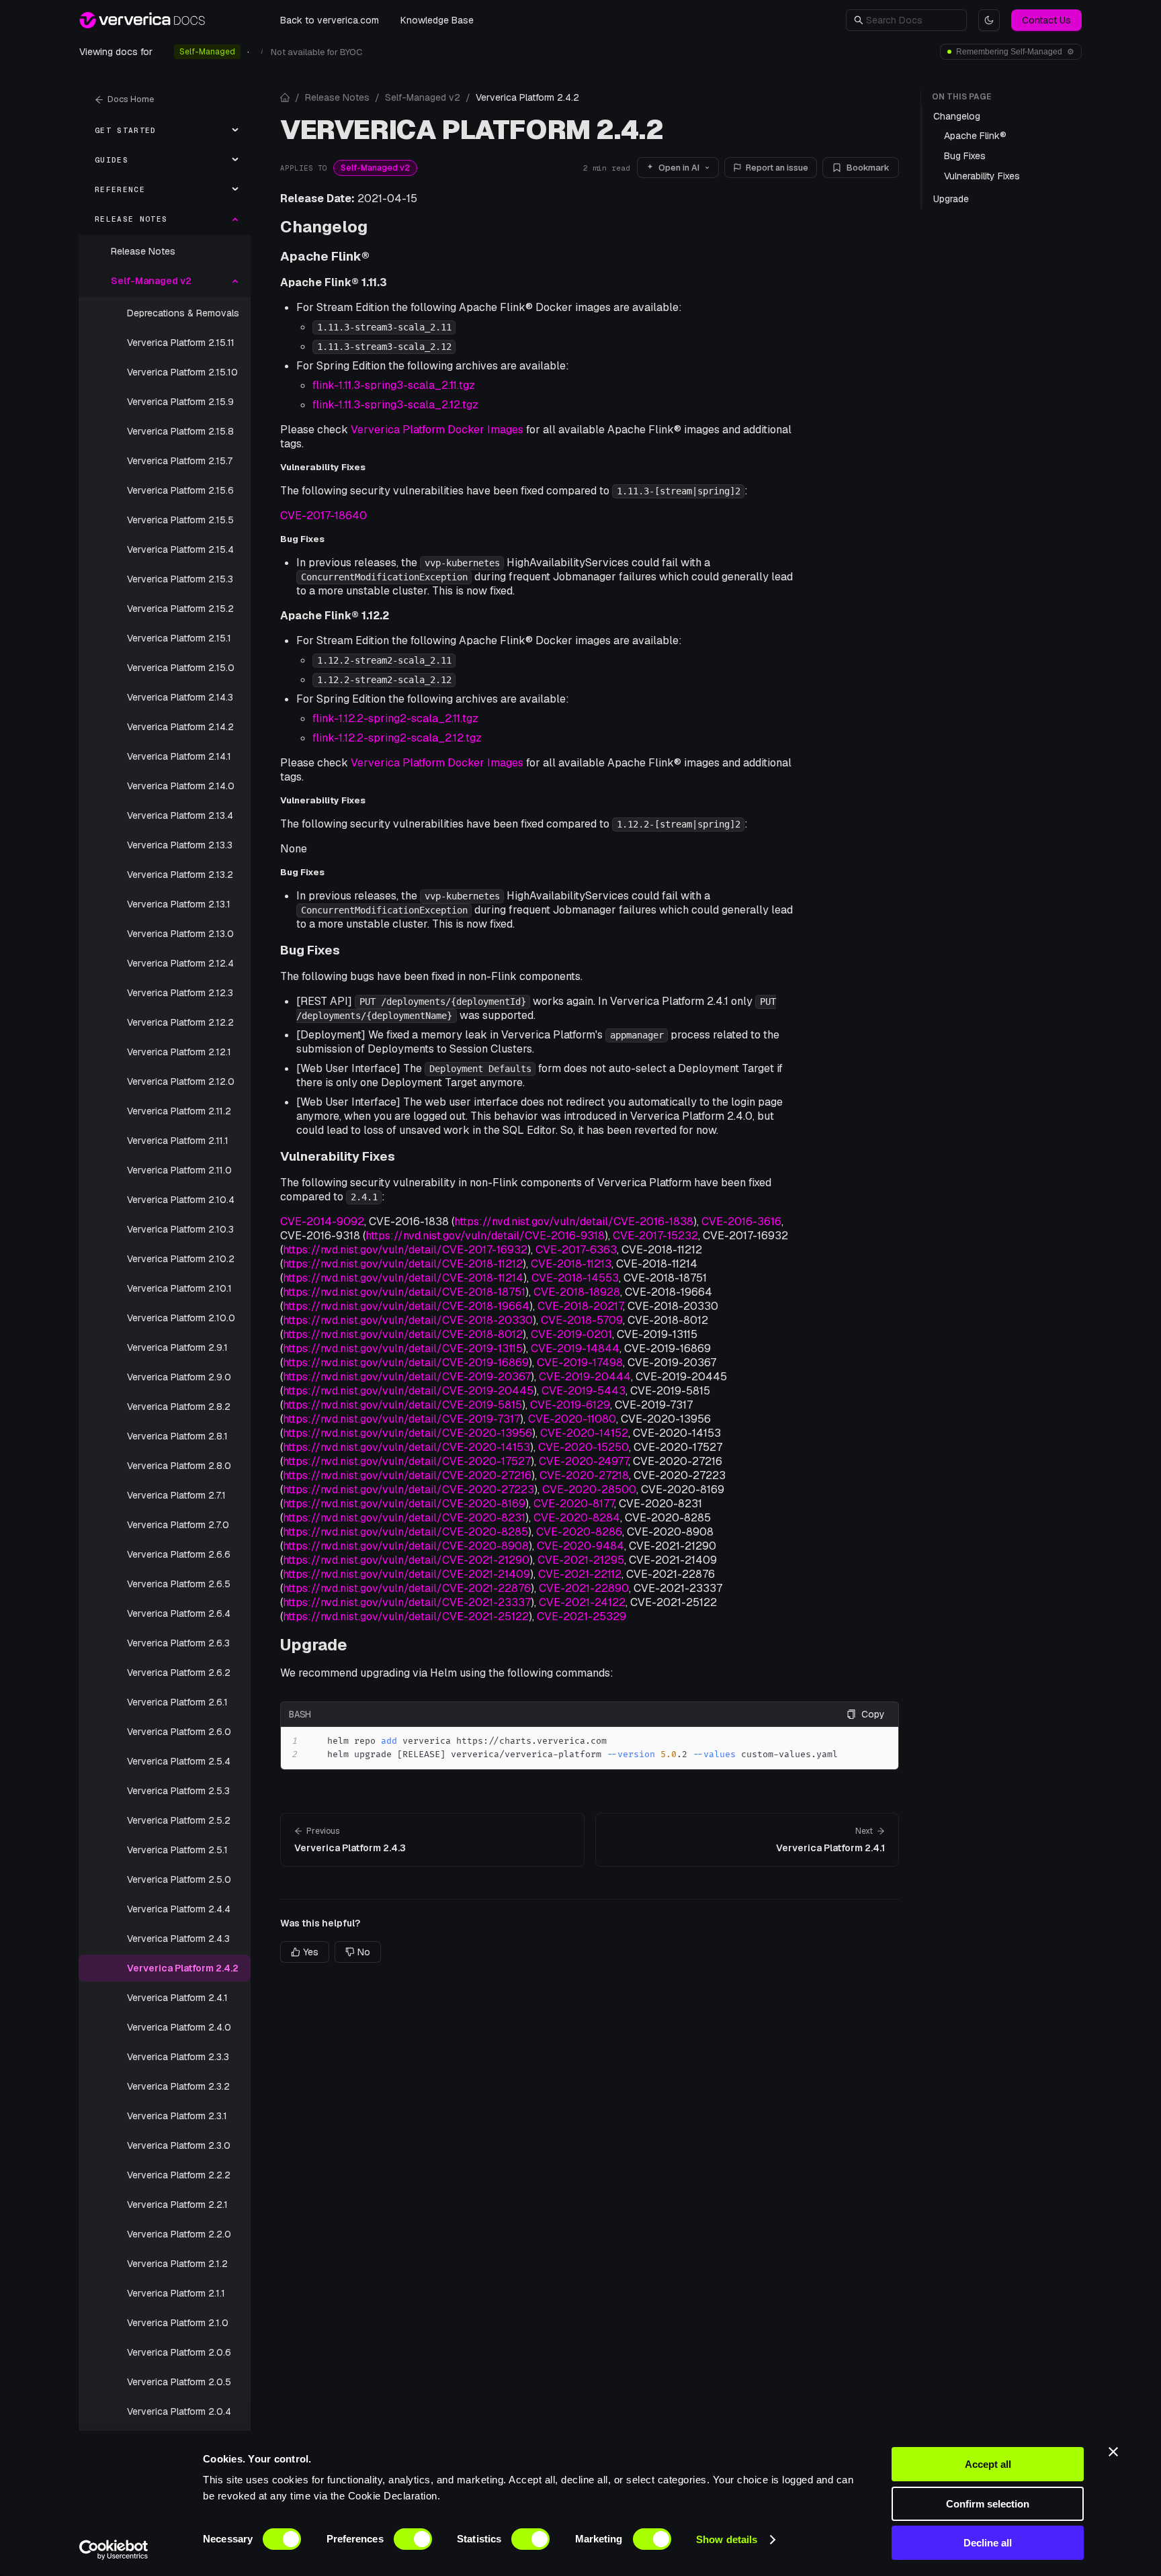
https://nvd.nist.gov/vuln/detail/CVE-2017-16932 (405, 1250)
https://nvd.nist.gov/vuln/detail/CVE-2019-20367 (407, 1377)
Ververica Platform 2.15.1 (179, 638)
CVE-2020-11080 (572, 1419)
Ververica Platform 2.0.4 (179, 2411)
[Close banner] (1113, 2452)
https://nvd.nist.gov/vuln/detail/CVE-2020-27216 (407, 1475)
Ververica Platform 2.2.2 (179, 2175)
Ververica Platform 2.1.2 (177, 2264)
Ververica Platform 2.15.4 (180, 549)
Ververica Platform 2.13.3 (180, 845)
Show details (727, 2539)
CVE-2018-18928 (577, 1292)
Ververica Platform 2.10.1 (179, 1288)
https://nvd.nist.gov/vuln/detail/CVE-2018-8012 (403, 1334)
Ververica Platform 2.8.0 (179, 1466)
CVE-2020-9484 (580, 1546)
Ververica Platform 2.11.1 (178, 1141)
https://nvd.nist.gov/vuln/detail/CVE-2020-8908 (406, 1546)
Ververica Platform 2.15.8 (180, 431)
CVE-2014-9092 (322, 1222)
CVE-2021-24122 (582, 1602)
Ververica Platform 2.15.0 (181, 668)
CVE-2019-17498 (580, 1363)
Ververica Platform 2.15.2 (180, 609)
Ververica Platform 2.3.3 (178, 2057)
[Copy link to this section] (378, 227)
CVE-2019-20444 (585, 1377)
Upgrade (314, 1645)
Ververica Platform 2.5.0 (179, 1879)
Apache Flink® (325, 256)
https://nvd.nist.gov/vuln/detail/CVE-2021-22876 (407, 1588)
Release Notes (143, 251)
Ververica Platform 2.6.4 (179, 1613)
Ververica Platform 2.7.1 (176, 1495)
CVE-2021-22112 (580, 1574)
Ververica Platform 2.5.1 (177, 1850)
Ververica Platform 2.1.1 (176, 2293)
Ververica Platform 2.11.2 (179, 1111)
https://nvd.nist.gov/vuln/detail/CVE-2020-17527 (407, 1461)
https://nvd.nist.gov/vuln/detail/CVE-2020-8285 (405, 1532)
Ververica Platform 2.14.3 (180, 697)
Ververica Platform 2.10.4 (181, 1200)
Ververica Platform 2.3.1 (177, 2116)
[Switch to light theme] (989, 20)
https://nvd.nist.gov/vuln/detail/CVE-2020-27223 (408, 1490)
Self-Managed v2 (423, 97)
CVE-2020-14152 (584, 1433)
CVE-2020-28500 (589, 1490)
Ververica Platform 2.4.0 (179, 2027)
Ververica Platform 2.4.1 (177, 1998)
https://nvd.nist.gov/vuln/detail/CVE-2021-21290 (406, 1560)
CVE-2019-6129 (570, 1405)
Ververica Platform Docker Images (437, 430)
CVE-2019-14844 (575, 1348)
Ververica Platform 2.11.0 (179, 1170)
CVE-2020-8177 (574, 1504)
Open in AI (679, 168)
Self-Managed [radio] (207, 52)
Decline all (988, 2543)
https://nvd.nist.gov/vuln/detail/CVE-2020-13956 (407, 1433)
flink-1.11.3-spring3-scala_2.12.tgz (395, 405)
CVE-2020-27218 (584, 1475)
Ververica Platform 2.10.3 (180, 1229)
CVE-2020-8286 (579, 1532)
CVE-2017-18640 (324, 516)
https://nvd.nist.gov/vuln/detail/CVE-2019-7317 (401, 1419)
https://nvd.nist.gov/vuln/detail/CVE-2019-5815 (402, 1405)
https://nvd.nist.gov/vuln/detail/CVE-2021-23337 (407, 1602)
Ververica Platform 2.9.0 (179, 1377)
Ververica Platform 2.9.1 (177, 1347)
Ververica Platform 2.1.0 (178, 2323)
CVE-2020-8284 (577, 1518)
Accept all (988, 2464)
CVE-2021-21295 (581, 1560)
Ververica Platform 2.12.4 (180, 963)
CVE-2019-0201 (571, 1334)
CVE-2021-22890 (584, 1588)
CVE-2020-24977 (584, 1461)
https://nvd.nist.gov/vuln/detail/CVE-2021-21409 (406, 1574)
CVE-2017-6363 (576, 1250)
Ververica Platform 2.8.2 (179, 1407)
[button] (912, 20)
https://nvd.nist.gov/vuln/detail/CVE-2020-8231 (404, 1518)
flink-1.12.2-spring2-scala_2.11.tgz (395, 718)
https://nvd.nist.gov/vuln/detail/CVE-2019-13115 (403, 1348)
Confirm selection (988, 2504)
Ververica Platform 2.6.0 (179, 1732)
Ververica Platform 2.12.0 (181, 1081)
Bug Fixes (310, 950)
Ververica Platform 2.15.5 (180, 520)
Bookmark (868, 168)
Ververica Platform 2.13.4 (180, 815)
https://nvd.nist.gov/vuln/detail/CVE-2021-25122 (406, 1616)
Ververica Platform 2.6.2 (179, 1673)
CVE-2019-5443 (584, 1391)
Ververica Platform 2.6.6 (179, 1554)
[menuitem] (165, 130)
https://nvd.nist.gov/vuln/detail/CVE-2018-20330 (408, 1320)
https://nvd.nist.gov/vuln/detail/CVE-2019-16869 (406, 1363)
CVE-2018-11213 (571, 1264)
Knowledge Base (437, 20)
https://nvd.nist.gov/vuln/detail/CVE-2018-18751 (404, 1292)
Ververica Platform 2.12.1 (179, 1052)
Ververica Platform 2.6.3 (178, 1643)
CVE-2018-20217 (580, 1306)
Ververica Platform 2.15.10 (182, 372)
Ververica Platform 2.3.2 (178, 2086)
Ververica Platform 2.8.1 (177, 1436)
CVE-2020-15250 (584, 1447)
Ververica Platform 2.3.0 (179, 2145)
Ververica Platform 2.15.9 (180, 402)
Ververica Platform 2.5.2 (179, 1820)
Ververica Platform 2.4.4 (179, 1909)
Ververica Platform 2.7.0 (178, 1525)
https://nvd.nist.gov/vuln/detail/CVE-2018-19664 (406, 1306)
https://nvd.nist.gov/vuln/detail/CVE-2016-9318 (485, 1236)
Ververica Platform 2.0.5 (179, 2382)
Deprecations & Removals (183, 313)
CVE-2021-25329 (582, 1616)
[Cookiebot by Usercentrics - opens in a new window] (114, 2550)
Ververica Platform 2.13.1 (179, 904)
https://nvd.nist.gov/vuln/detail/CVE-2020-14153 (406, 1447)
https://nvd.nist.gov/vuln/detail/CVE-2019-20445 (408, 1391)
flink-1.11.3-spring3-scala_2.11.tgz (394, 385)
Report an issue (777, 168)
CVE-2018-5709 (582, 1320)
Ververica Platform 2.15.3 (180, 579)
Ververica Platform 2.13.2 (180, 875)
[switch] (413, 2539)
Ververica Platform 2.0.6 (179, 2352)
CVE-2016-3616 (741, 1222)
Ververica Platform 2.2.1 (177, 2205)
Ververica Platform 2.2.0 (179, 2234)
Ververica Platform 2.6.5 (179, 1584)
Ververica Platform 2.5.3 (178, 1791)
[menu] (165, 1330)
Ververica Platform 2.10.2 (181, 1259)
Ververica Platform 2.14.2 (180, 727)
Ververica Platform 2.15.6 (180, 490)
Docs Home (131, 99)
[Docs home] (285, 97)
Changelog (324, 227)
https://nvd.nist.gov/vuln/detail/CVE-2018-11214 (403, 1278)
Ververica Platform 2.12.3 (180, 993)
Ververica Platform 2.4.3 (178, 1939)
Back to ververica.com (330, 20)
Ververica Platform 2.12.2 (180, 1022)
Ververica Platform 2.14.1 (179, 756)
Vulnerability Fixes (338, 1156)
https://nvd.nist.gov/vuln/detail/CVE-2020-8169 (404, 1504)
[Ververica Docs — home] (142, 20)
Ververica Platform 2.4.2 (183, 1968)
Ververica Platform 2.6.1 (177, 1702)
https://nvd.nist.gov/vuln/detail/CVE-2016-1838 (574, 1222)
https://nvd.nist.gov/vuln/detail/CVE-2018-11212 (403, 1264)
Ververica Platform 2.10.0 (181, 1318)
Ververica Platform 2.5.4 (179, 1761)
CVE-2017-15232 (655, 1236)
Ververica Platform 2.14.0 (181, 786)
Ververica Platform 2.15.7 (180, 461)
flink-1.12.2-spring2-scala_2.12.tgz (397, 738)
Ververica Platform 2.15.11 (181, 343)
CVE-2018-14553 (575, 1278)
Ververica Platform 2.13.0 (180, 934)
